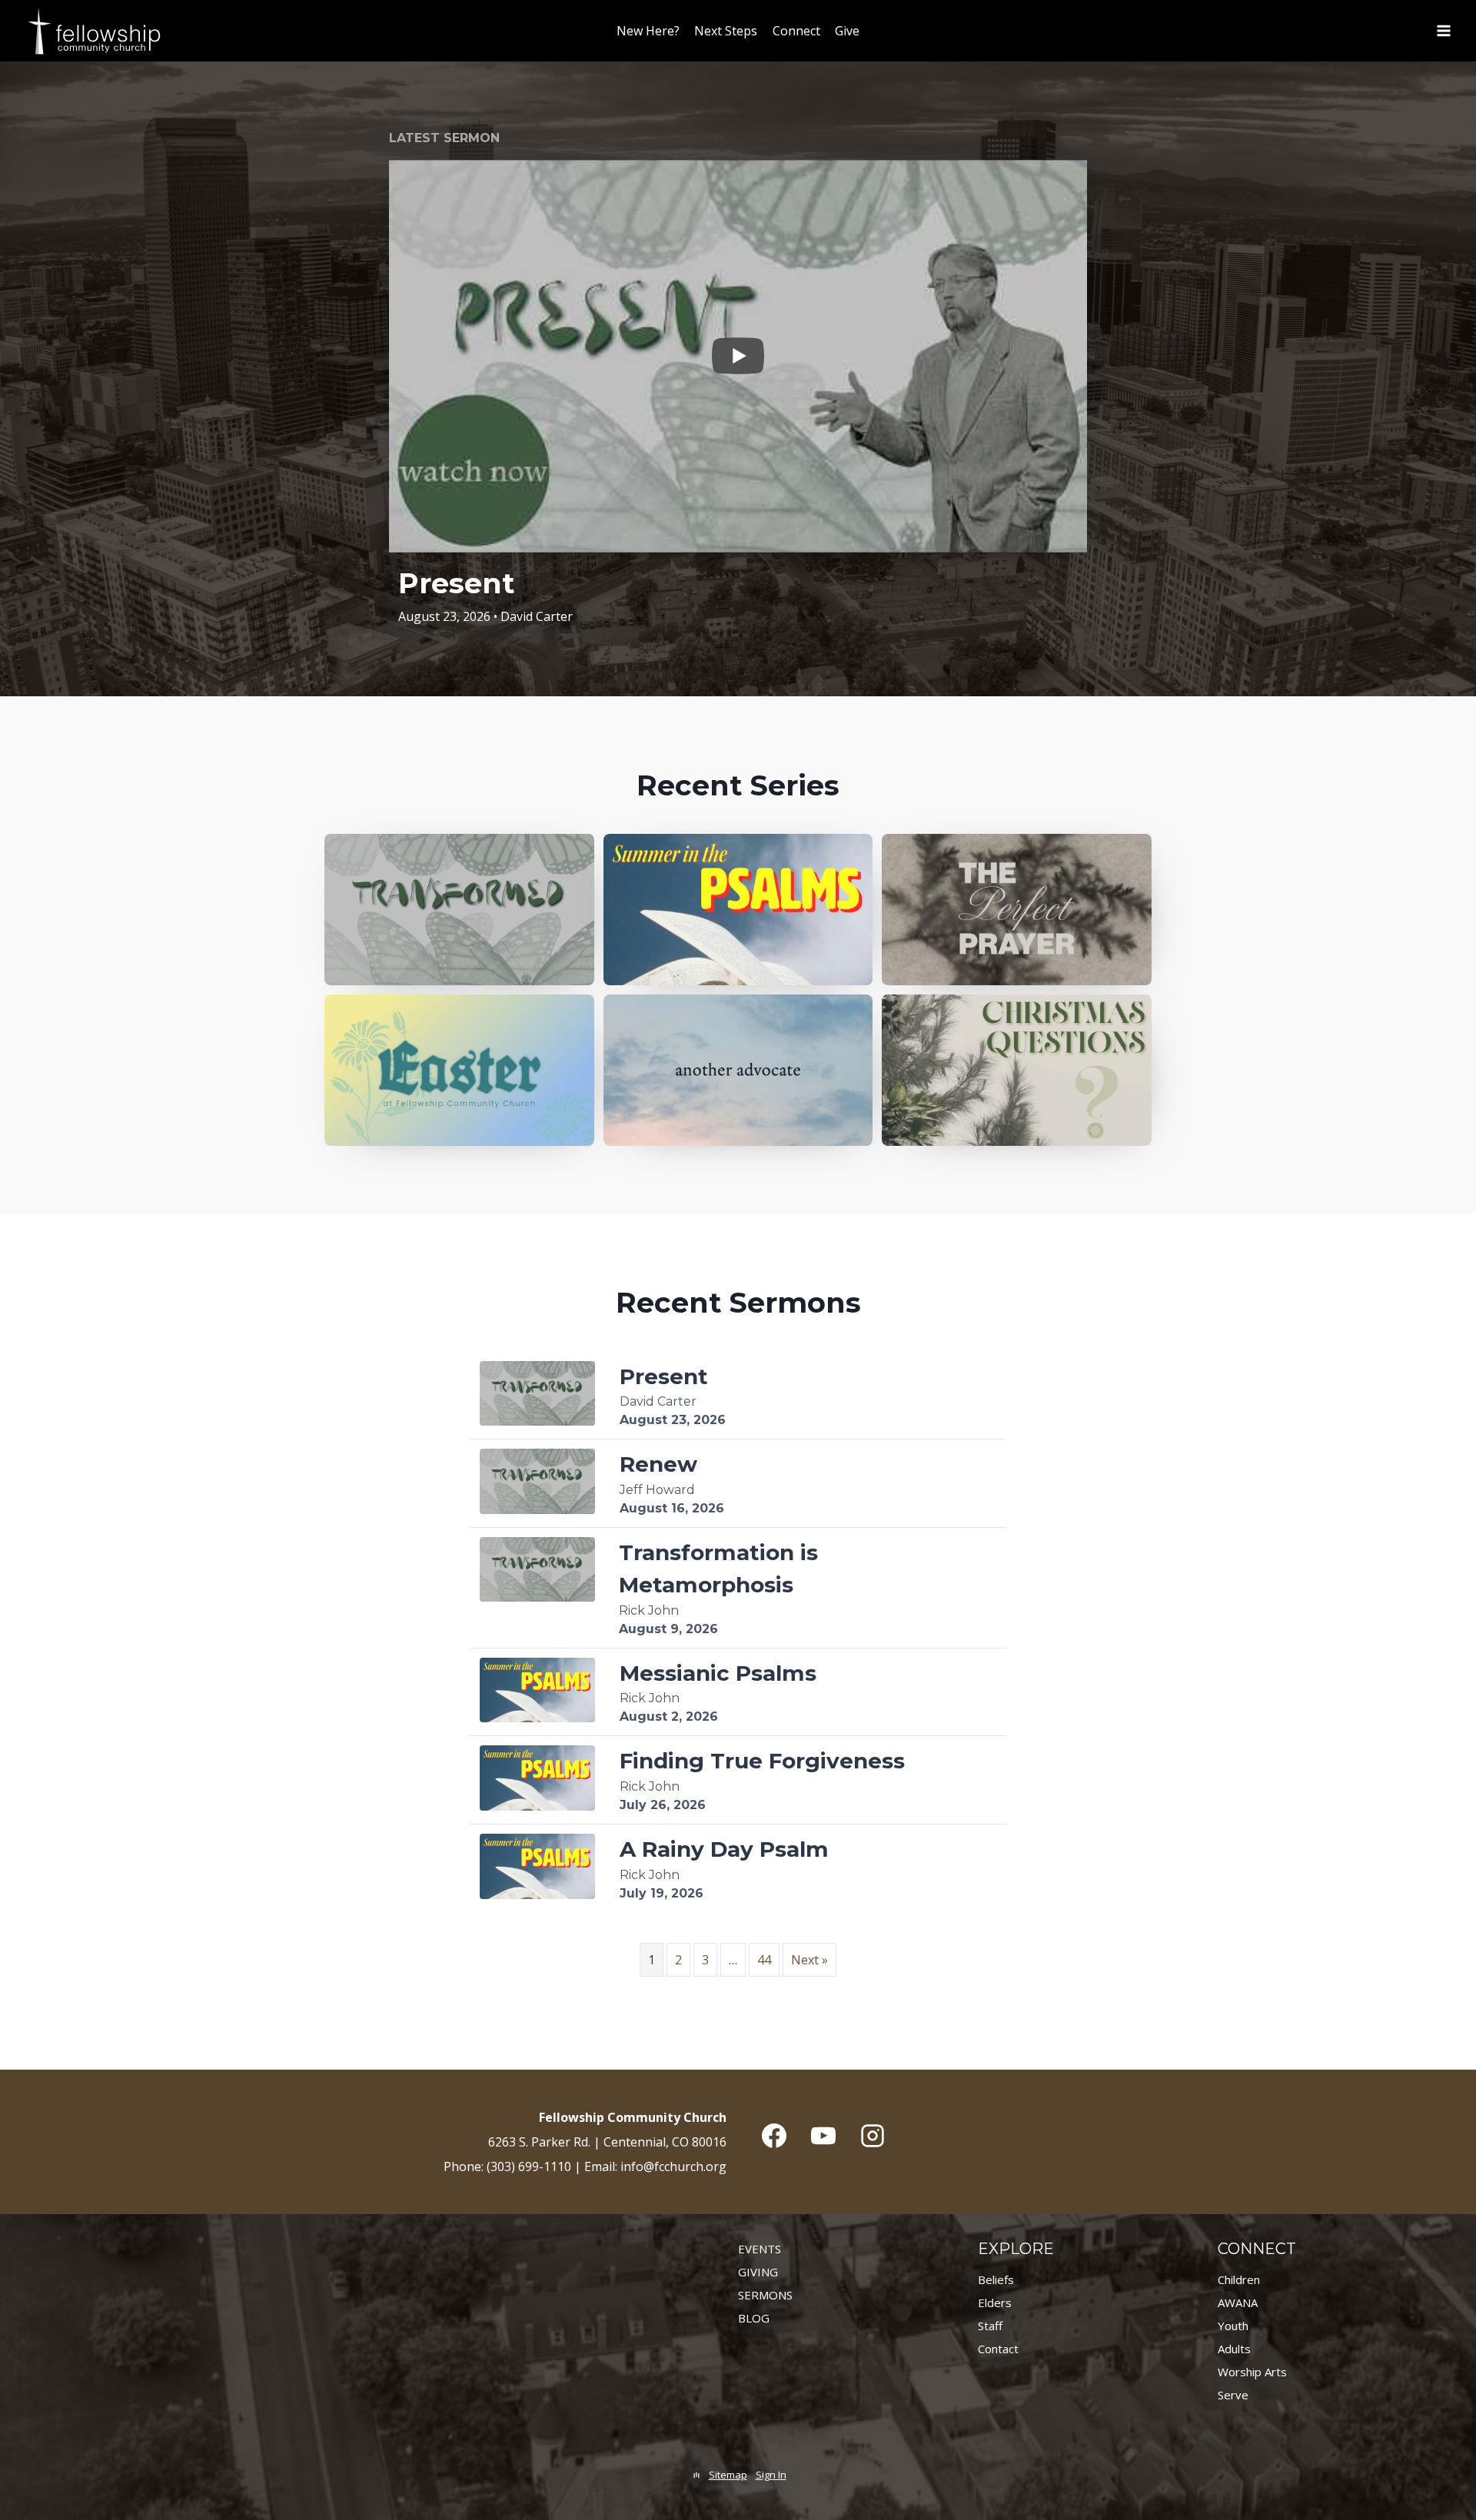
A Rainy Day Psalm (724, 1849)
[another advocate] (738, 1070)
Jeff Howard (657, 1490)
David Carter (537, 616)
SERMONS (765, 2295)
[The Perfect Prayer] (1017, 910)
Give (847, 31)
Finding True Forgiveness (762, 1761)
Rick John (649, 1610)
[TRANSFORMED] (459, 910)
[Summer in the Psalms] (738, 910)
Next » (809, 1960)
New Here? (648, 31)
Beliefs (996, 2279)
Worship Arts (1252, 2372)
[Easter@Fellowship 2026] (459, 1070)
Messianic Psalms (718, 1673)
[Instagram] (873, 2136)
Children (1239, 2279)
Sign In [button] (771, 2475)
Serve (1233, 2395)
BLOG (754, 2318)
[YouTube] (823, 2136)
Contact (998, 2349)
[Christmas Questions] (1017, 1070)
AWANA (1238, 2303)
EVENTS (760, 2249)
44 (764, 1960)
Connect (796, 31)
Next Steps (726, 31)
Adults (1234, 2349)
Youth (1233, 2326)
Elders (995, 2303)
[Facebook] (774, 2136)
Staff (990, 2326)
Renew (658, 1464)
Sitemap (728, 2475)
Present (456, 583)
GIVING (758, 2272)
